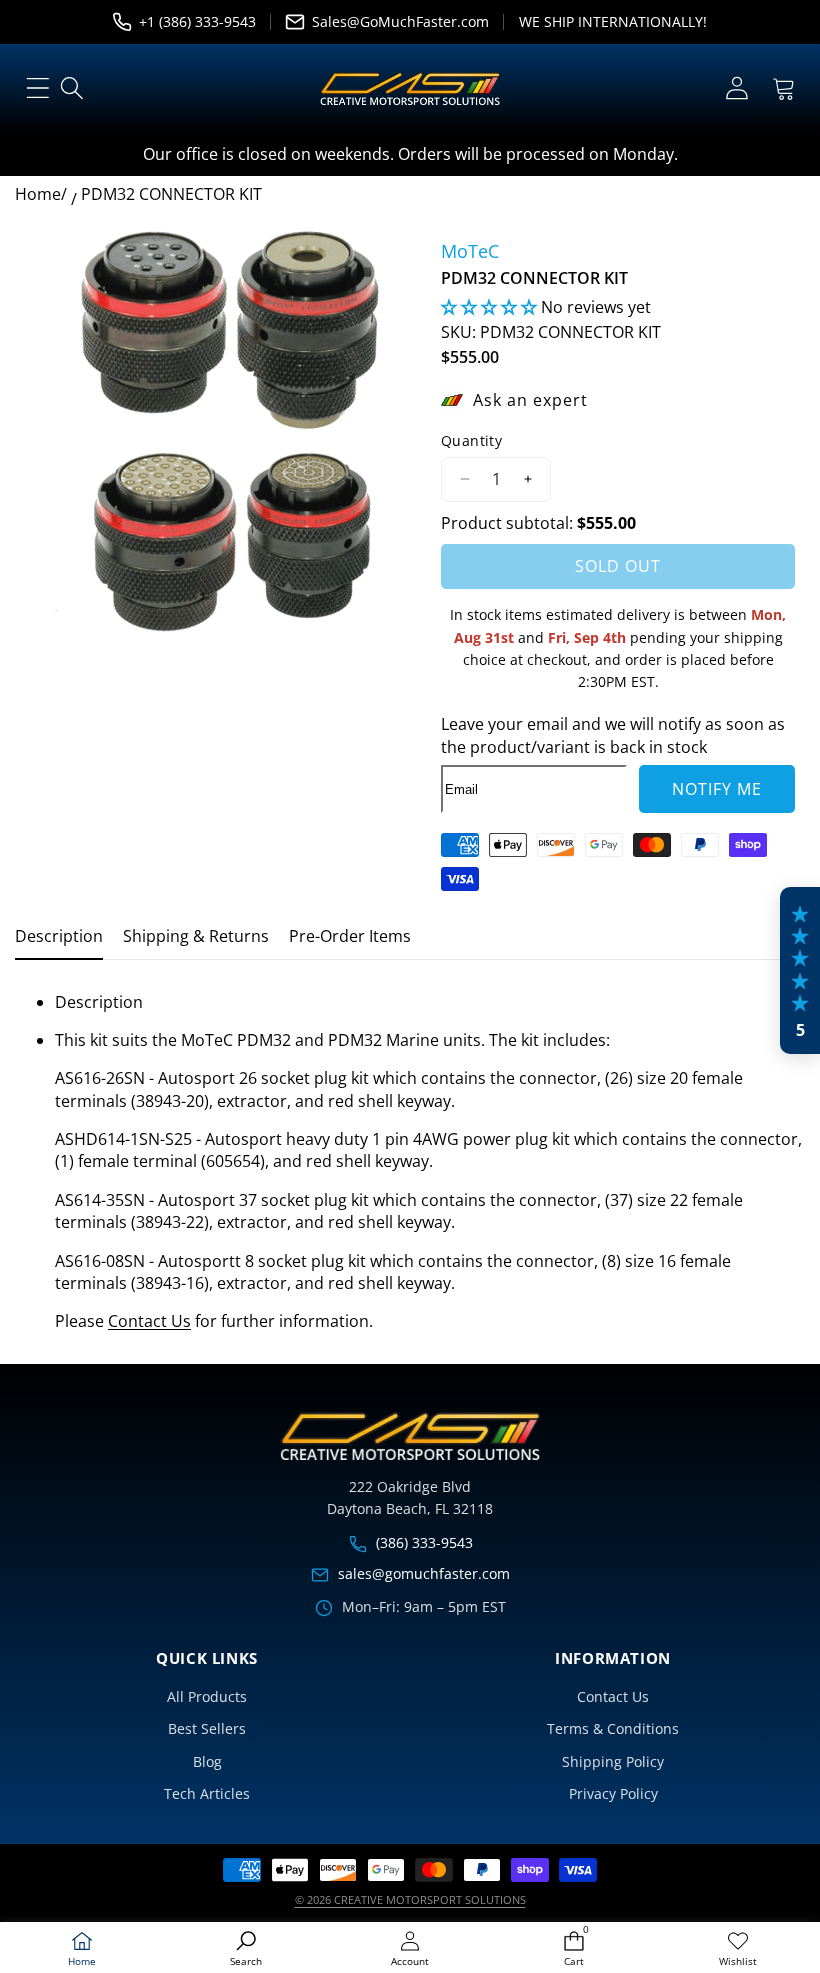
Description (59, 936)
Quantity (471, 440)
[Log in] (736, 88)
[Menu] (37, 88)
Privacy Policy (613, 1793)
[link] (738, 1949)
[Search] (72, 88)
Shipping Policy (613, 1761)
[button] (783, 88)
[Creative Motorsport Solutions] (410, 89)
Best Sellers (207, 1728)
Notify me (717, 789)
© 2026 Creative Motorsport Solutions (410, 1899)
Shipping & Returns (196, 936)
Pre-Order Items (350, 936)
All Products (207, 1696)
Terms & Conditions (613, 1728)
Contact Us (149, 1321)
